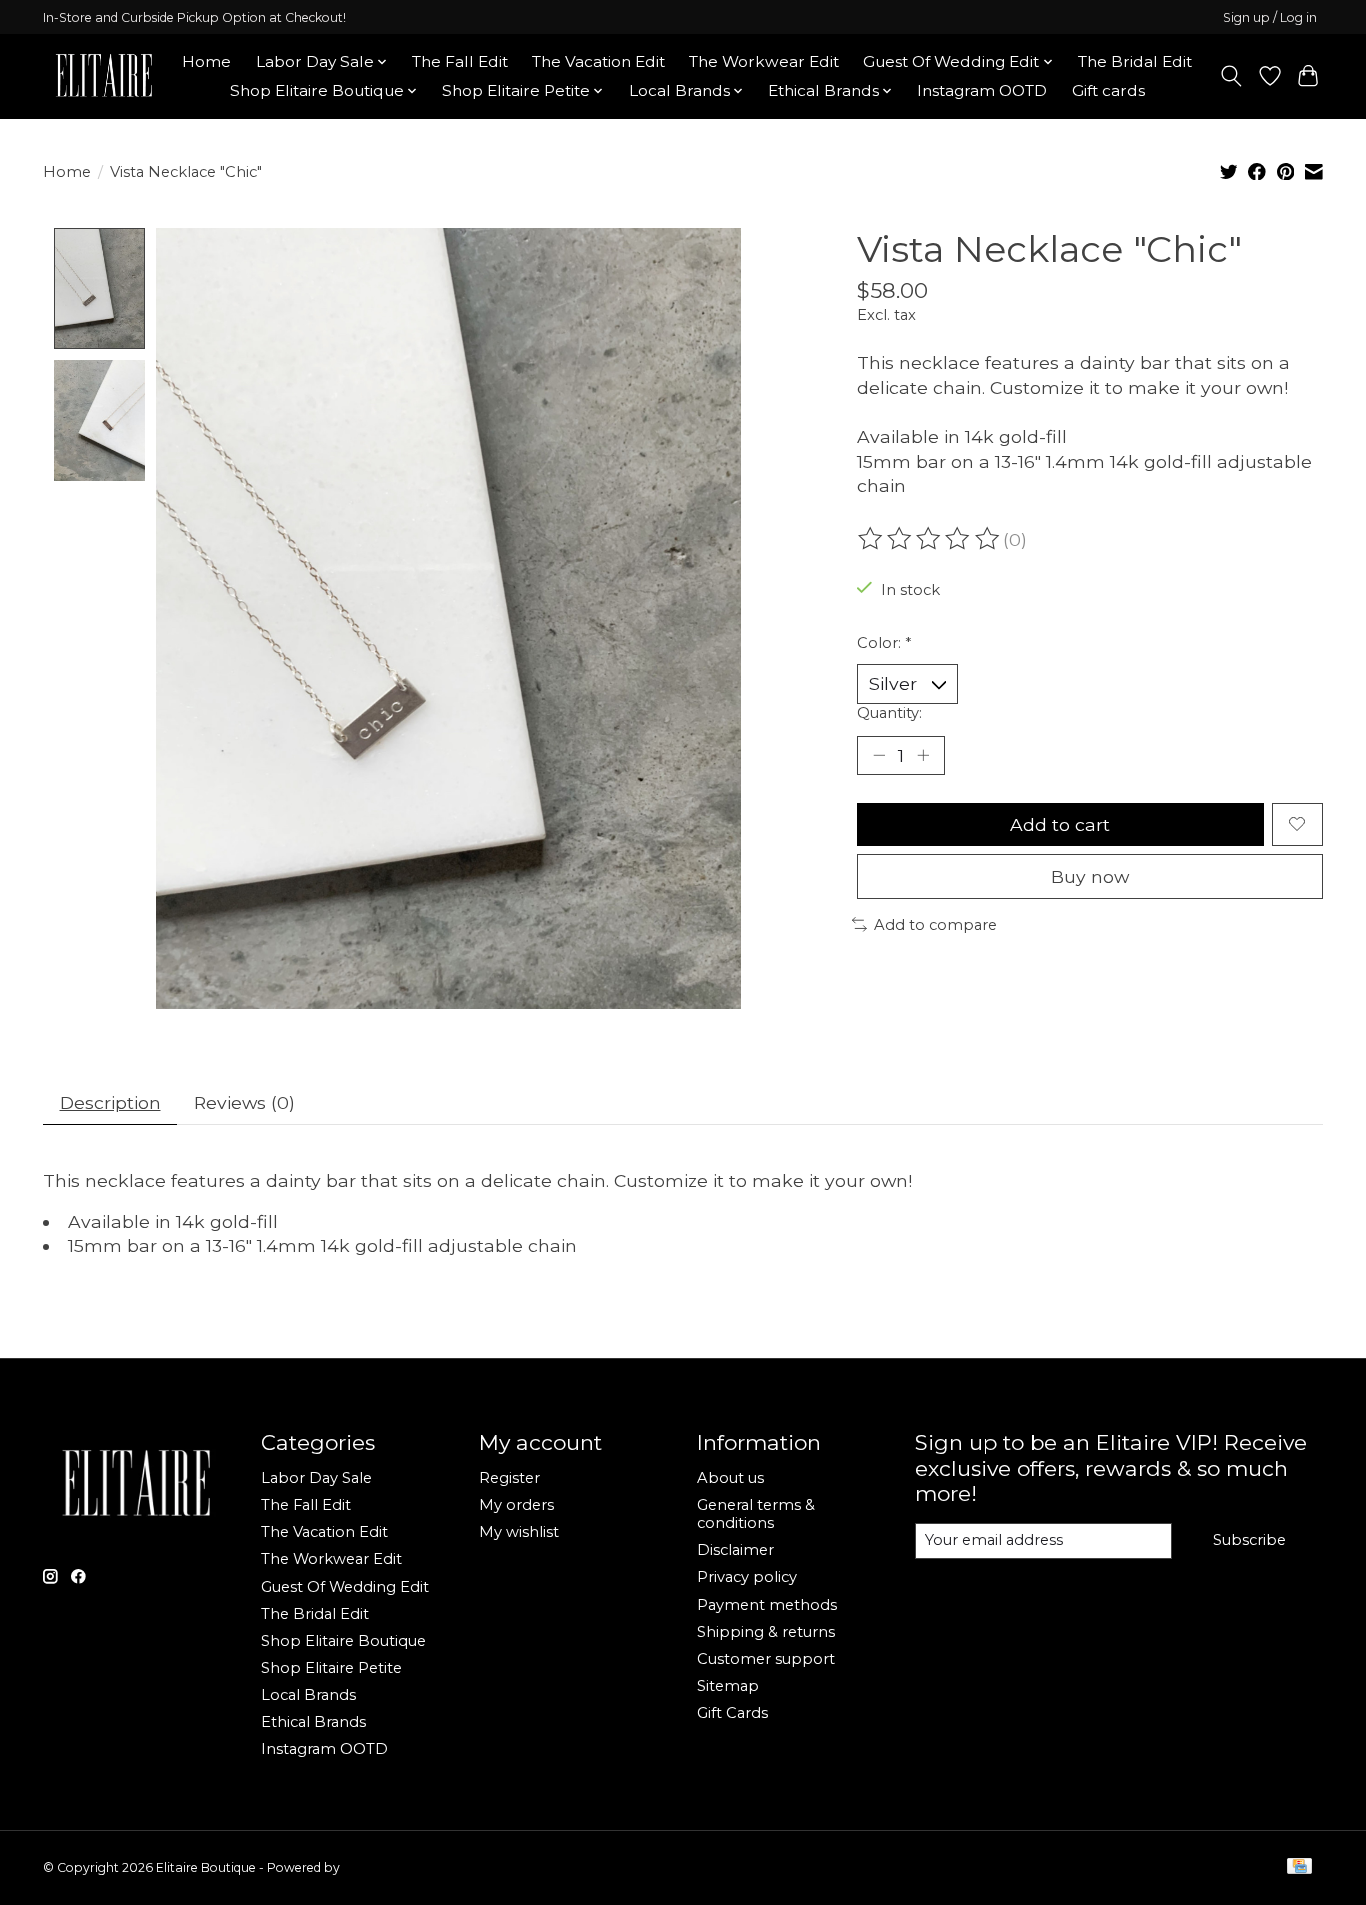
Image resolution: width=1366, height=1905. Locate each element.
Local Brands (308, 1695)
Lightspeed (376, 1867)
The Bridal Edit (1135, 61)
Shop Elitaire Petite (331, 1668)
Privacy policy (747, 1577)
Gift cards (1108, 90)
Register (509, 1478)
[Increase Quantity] (923, 755)
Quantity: (889, 713)
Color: (884, 643)
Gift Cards (732, 1713)
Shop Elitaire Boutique (343, 1641)
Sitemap (728, 1686)
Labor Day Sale (316, 1478)
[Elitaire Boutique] (105, 76)
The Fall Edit (460, 61)
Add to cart (1060, 824)
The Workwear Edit (764, 61)
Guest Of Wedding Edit (345, 1587)
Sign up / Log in (1270, 17)
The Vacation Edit (598, 61)
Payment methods (767, 1605)
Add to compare (935, 925)
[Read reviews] (930, 539)
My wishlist (519, 1532)
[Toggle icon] (1231, 76)
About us (730, 1478)
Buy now (1090, 876)
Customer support (766, 1659)
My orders (516, 1505)
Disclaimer (735, 1550)
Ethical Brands (313, 1722)
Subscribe (1249, 1540)
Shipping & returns (766, 1632)
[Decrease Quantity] (879, 755)
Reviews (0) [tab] (244, 1102)
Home (206, 61)
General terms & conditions (756, 1514)
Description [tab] (110, 1102)
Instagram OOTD (982, 90)
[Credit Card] (1299, 1867)
